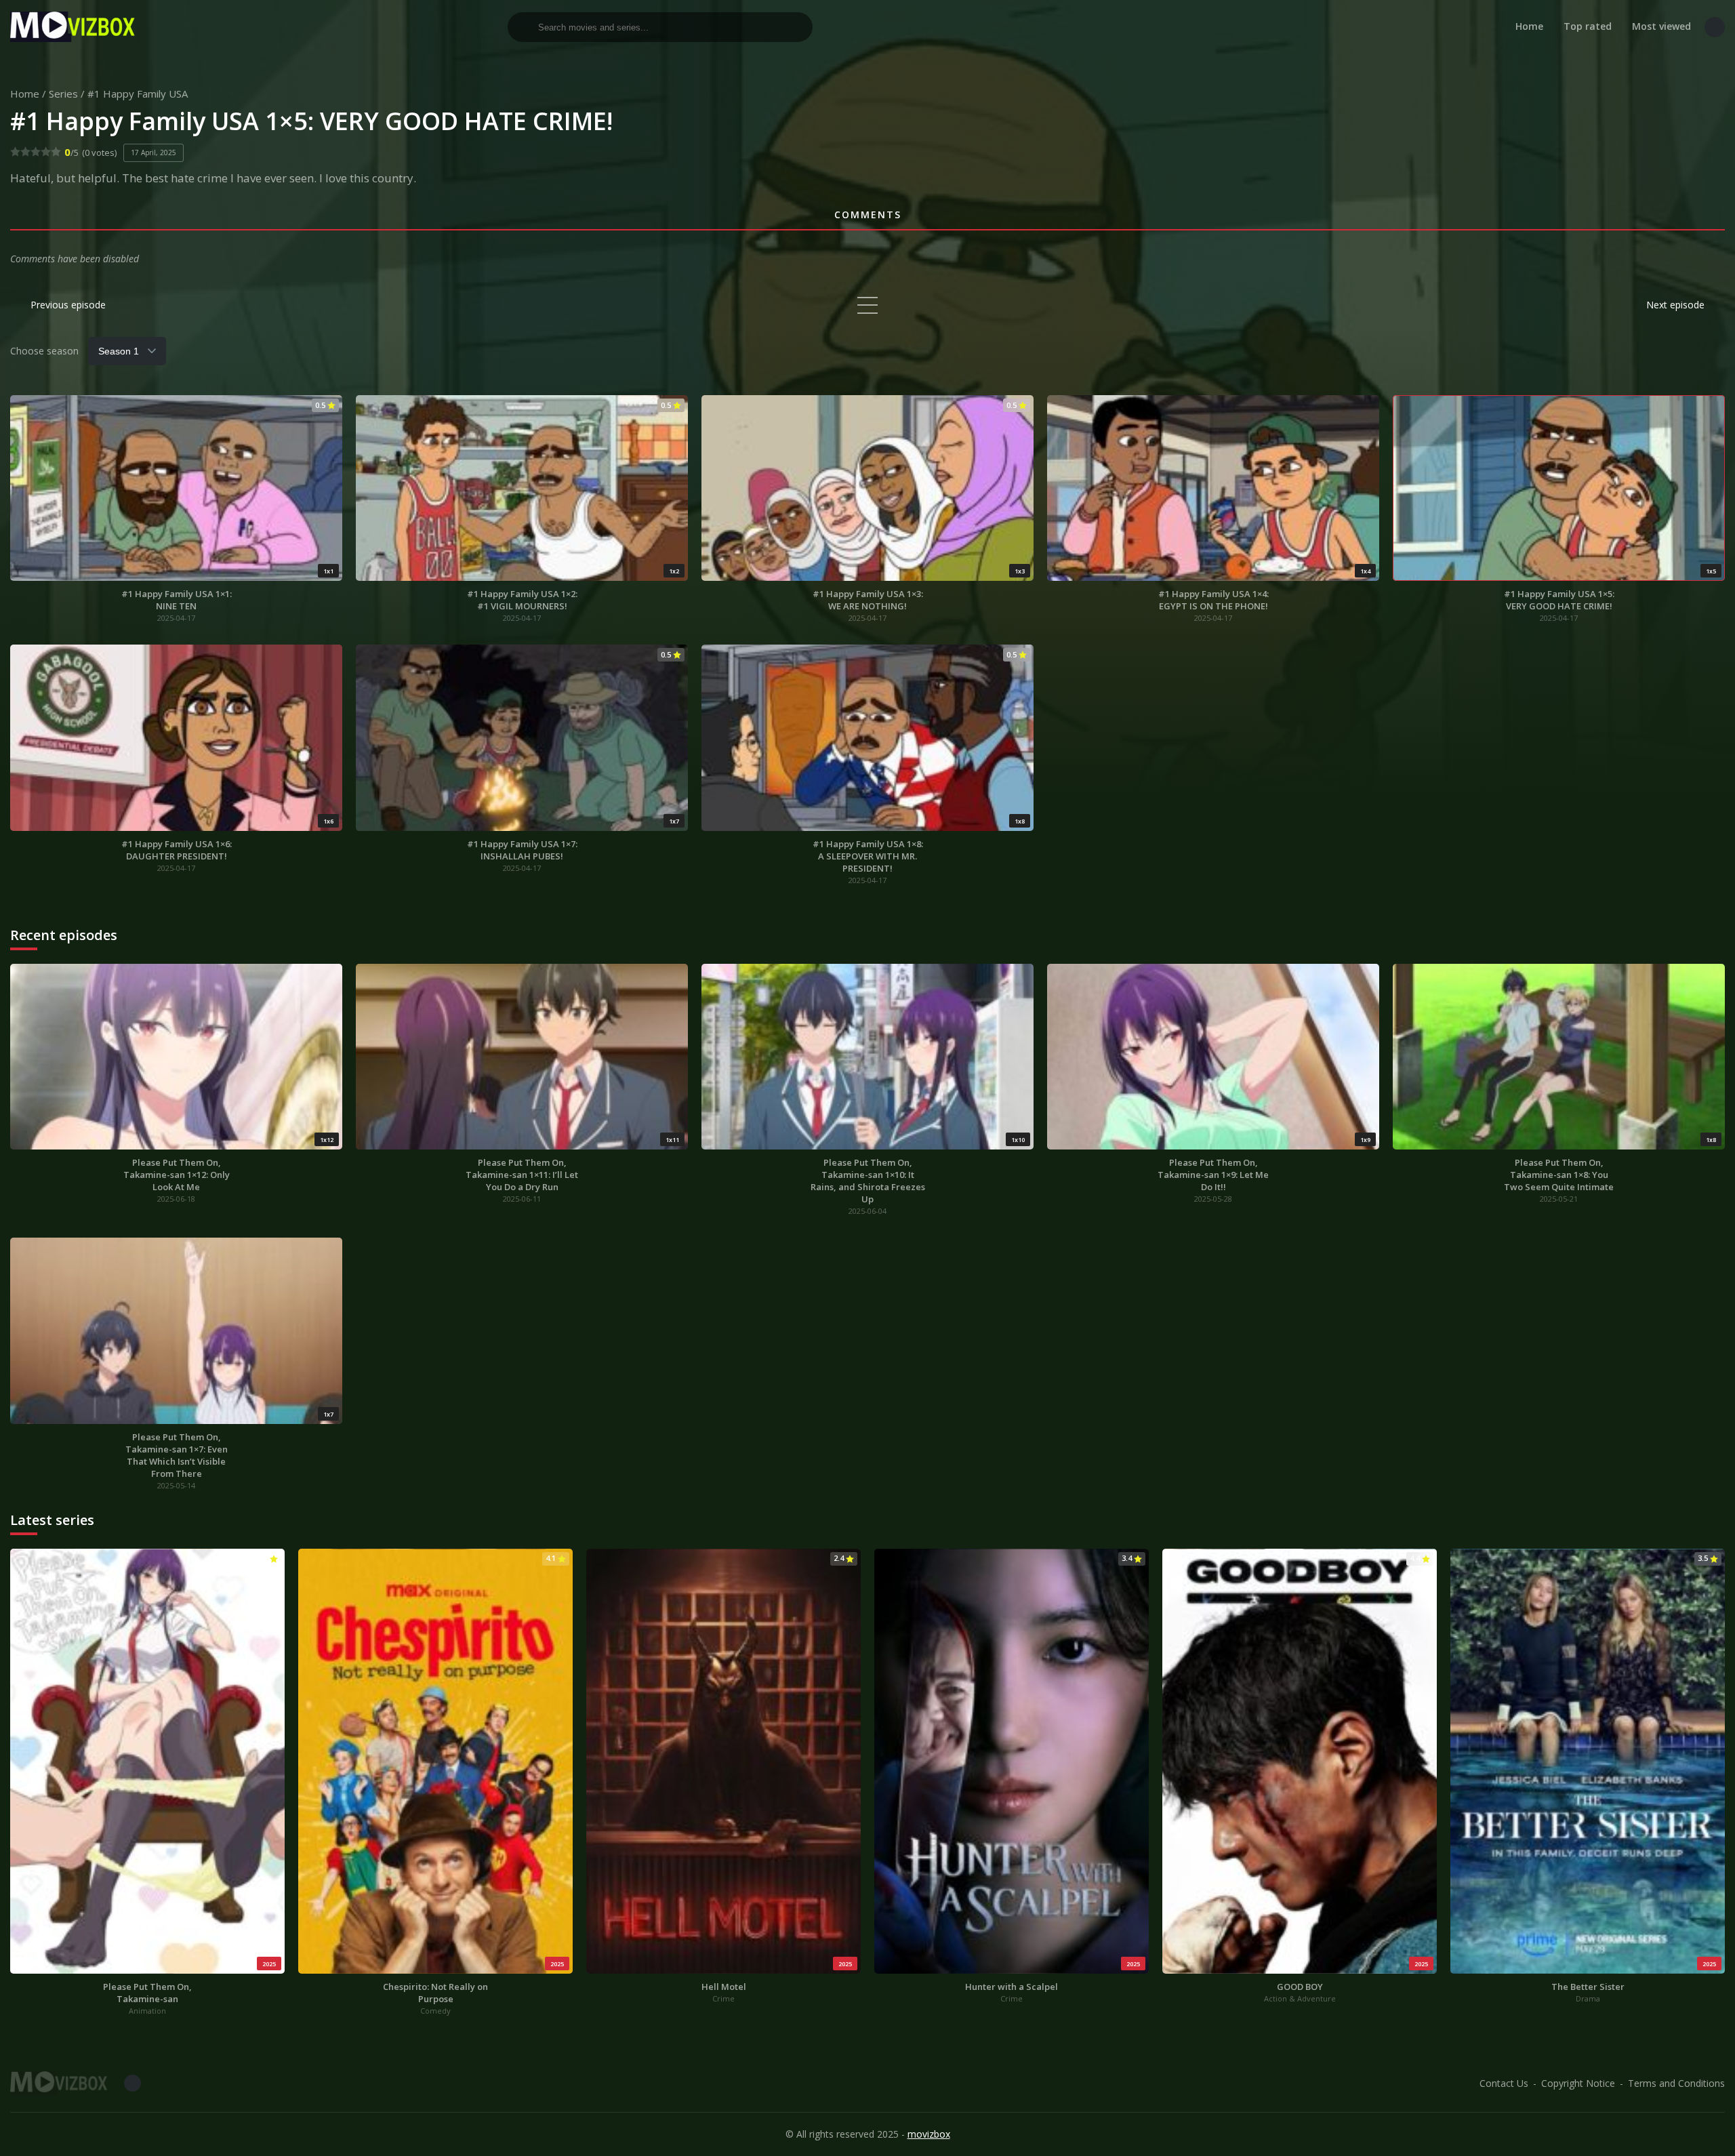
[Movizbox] (75, 27)
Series (63, 94)
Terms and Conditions (1676, 2083)
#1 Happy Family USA (138, 94)
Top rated (1588, 26)
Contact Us (1504, 2083)
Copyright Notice (1578, 2083)
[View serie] (867, 305)
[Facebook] (1715, 27)
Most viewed (1661, 26)
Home (1529, 26)
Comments (868, 215)
